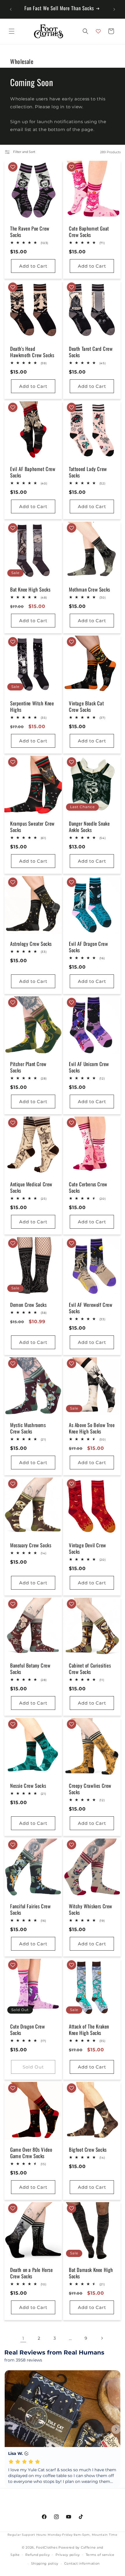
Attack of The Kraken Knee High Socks (89, 2030)
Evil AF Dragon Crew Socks (88, 947)
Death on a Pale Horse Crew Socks (32, 2273)
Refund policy (37, 2555)
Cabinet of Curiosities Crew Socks (90, 1669)
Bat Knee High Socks (30, 590)
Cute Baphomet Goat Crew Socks (89, 232)
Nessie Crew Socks (28, 1786)
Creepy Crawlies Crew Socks (90, 1789)
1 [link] (23, 2338)
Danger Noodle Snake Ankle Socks (89, 827)
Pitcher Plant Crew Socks (28, 1067)
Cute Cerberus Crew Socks (88, 1187)
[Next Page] (102, 2338)
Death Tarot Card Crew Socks (91, 352)
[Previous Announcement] (11, 9)
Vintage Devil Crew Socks (87, 1548)
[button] (12, 31)
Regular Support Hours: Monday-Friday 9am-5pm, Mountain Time (62, 2535)
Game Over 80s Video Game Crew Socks (31, 2153)
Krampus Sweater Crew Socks (32, 827)
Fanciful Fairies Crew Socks (31, 1909)
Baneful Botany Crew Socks (30, 1669)
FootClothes (47, 2547)
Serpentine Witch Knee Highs (32, 707)
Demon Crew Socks (28, 1305)
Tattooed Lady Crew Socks (88, 472)
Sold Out (33, 2067)
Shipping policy (45, 2563)
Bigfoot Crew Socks (88, 2150)
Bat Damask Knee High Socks (91, 2273)
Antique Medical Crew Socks (31, 1187)
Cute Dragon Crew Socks (28, 2030)
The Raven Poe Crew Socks (30, 232)
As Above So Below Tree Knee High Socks (92, 1428)
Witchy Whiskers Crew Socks (91, 1909)
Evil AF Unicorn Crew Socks (89, 1067)
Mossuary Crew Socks (31, 1545)
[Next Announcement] (114, 9)
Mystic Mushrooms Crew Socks (28, 1428)
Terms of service (100, 2555)
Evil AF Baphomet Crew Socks (33, 472)
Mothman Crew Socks (90, 590)
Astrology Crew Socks (31, 944)
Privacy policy (68, 2555)
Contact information (82, 2563)
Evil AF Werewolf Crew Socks (91, 1308)
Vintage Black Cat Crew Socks (86, 707)
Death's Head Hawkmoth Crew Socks (32, 352)
